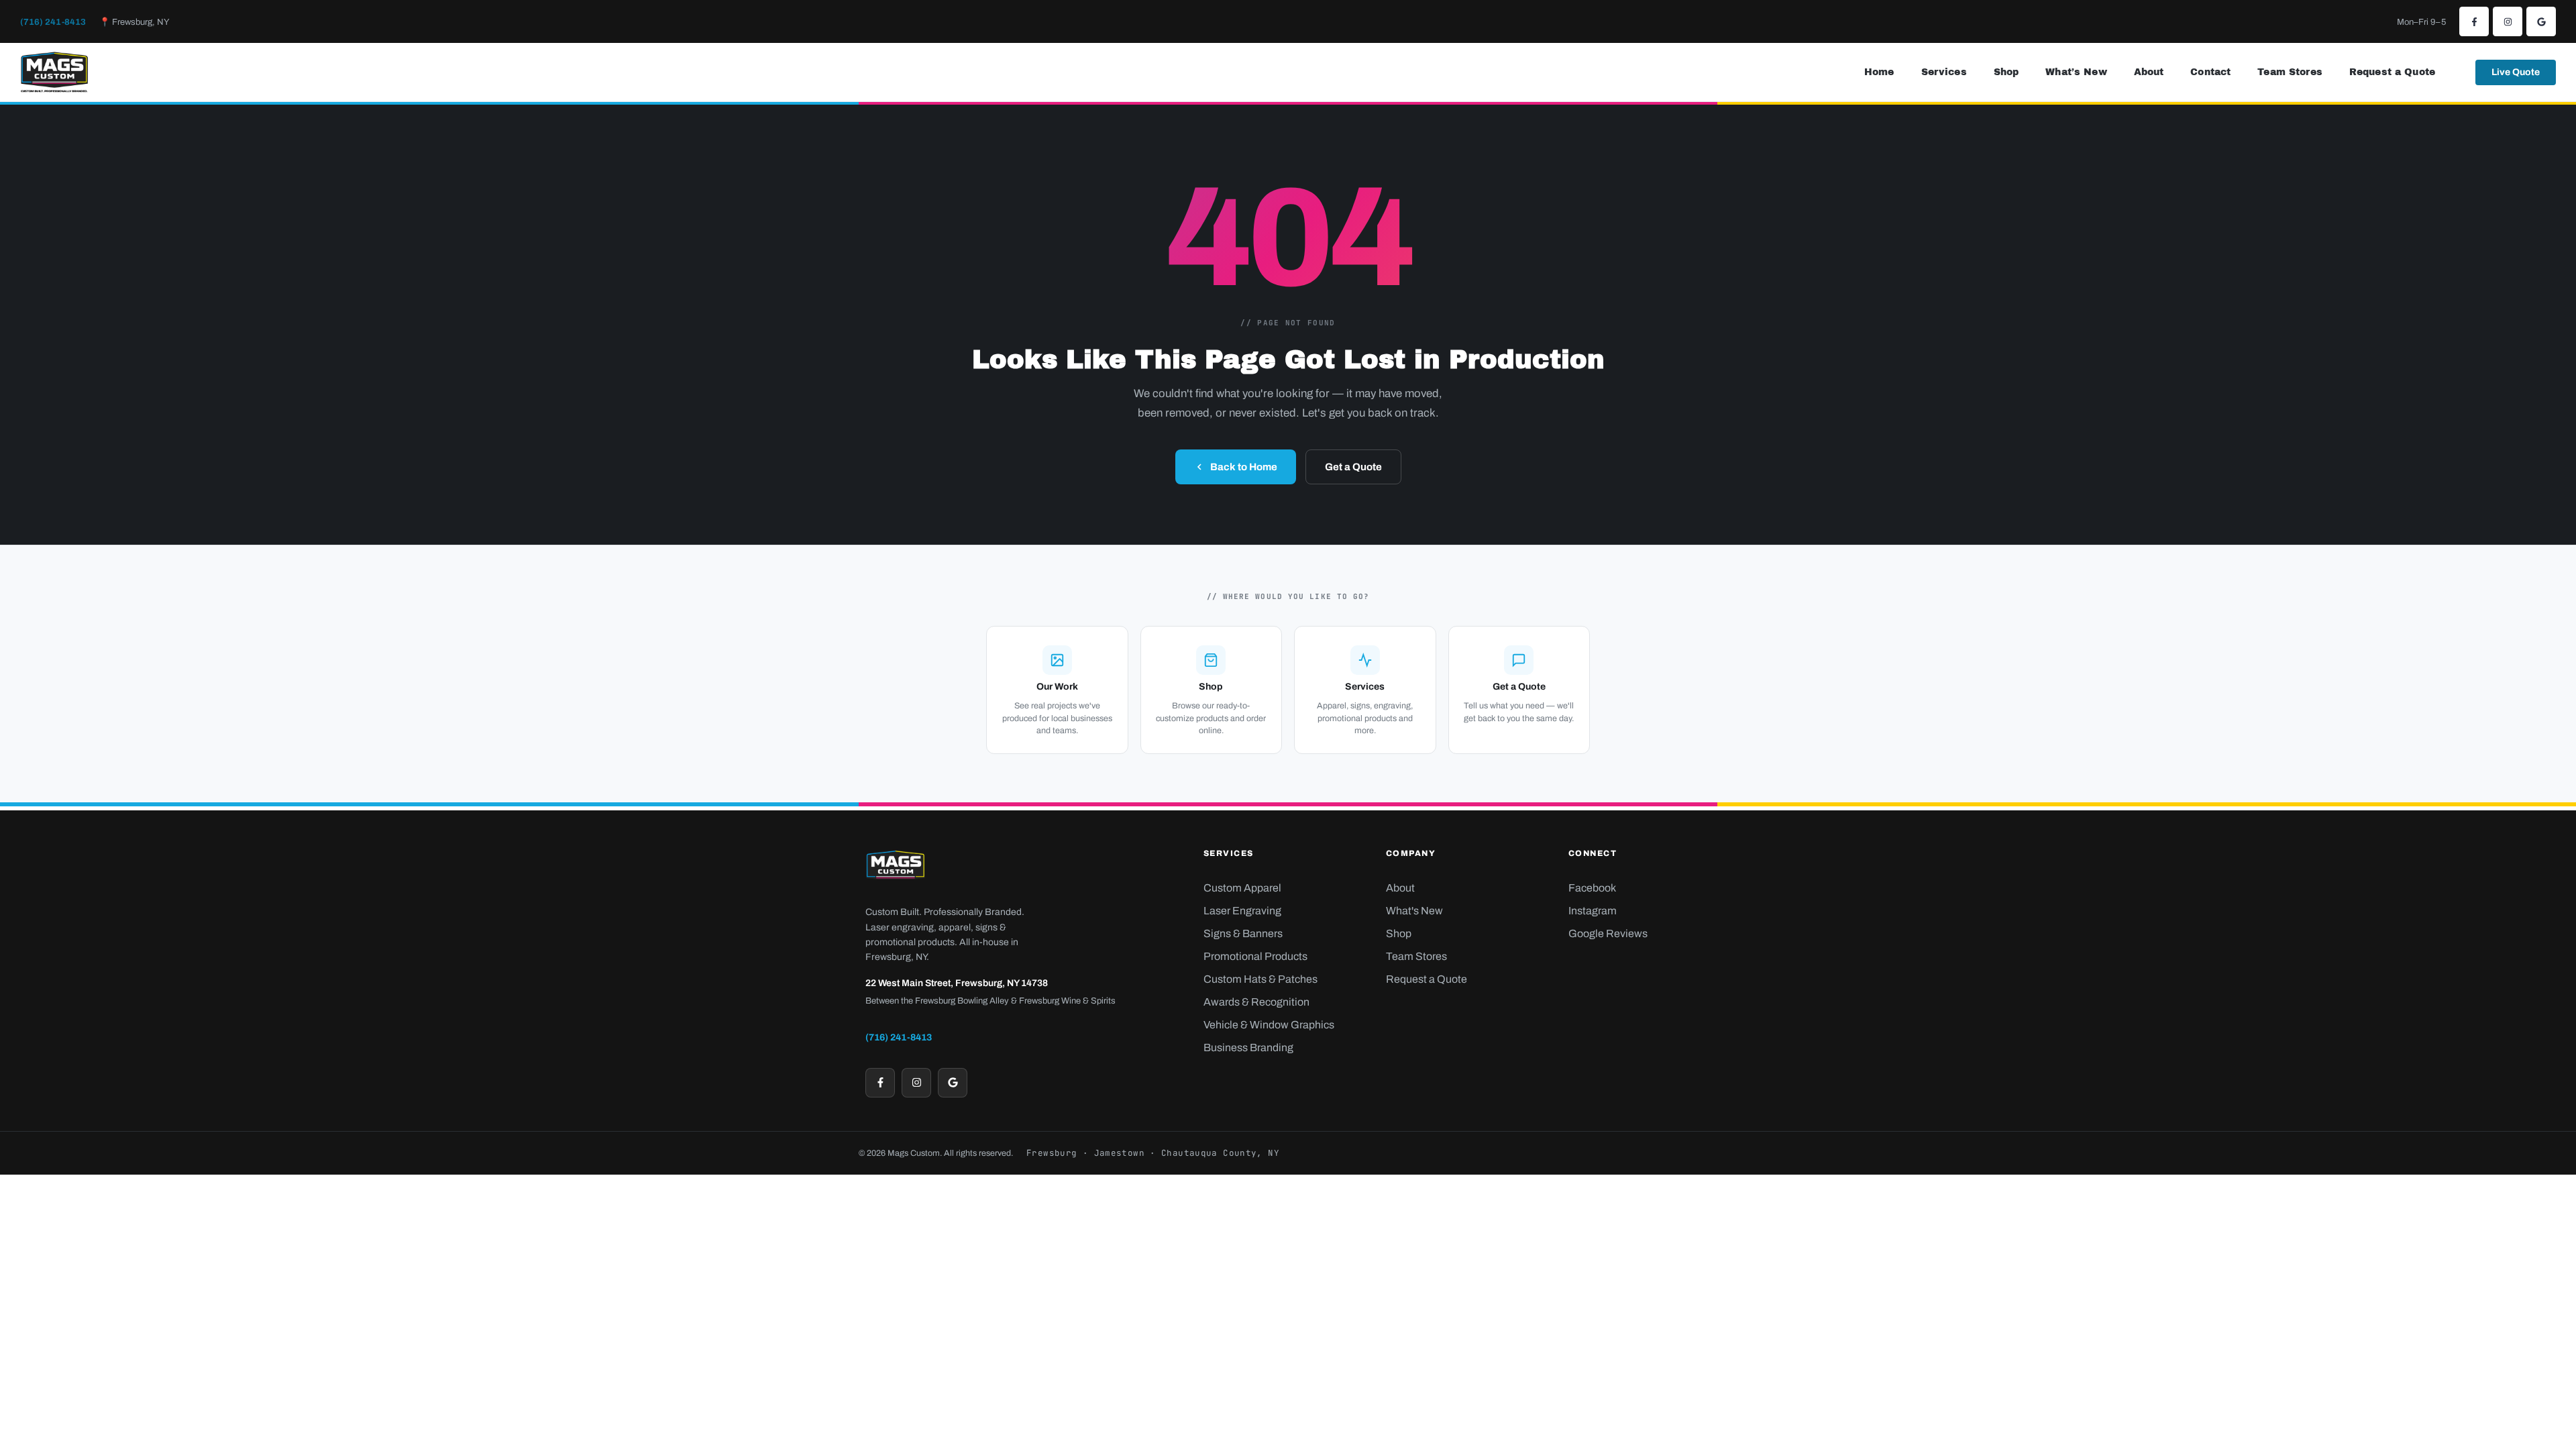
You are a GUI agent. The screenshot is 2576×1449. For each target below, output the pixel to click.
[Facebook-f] (2474, 21)
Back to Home (1244, 467)
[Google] (2541, 21)
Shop (2006, 72)
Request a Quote (2392, 72)
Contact (2210, 72)
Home (1879, 72)
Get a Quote (1353, 467)
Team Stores (2290, 72)
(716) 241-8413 (53, 22)
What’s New (2076, 72)
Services (1944, 72)
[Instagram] (2508, 21)
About (2149, 72)
